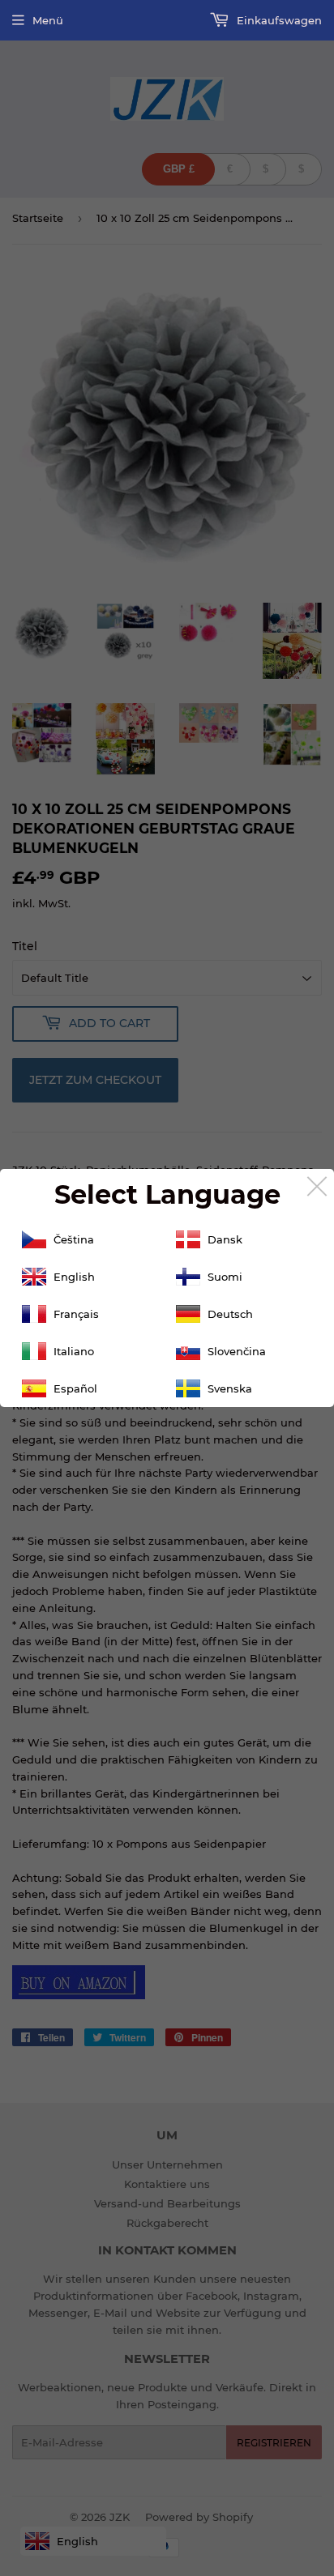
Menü (48, 20)
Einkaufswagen (278, 20)
